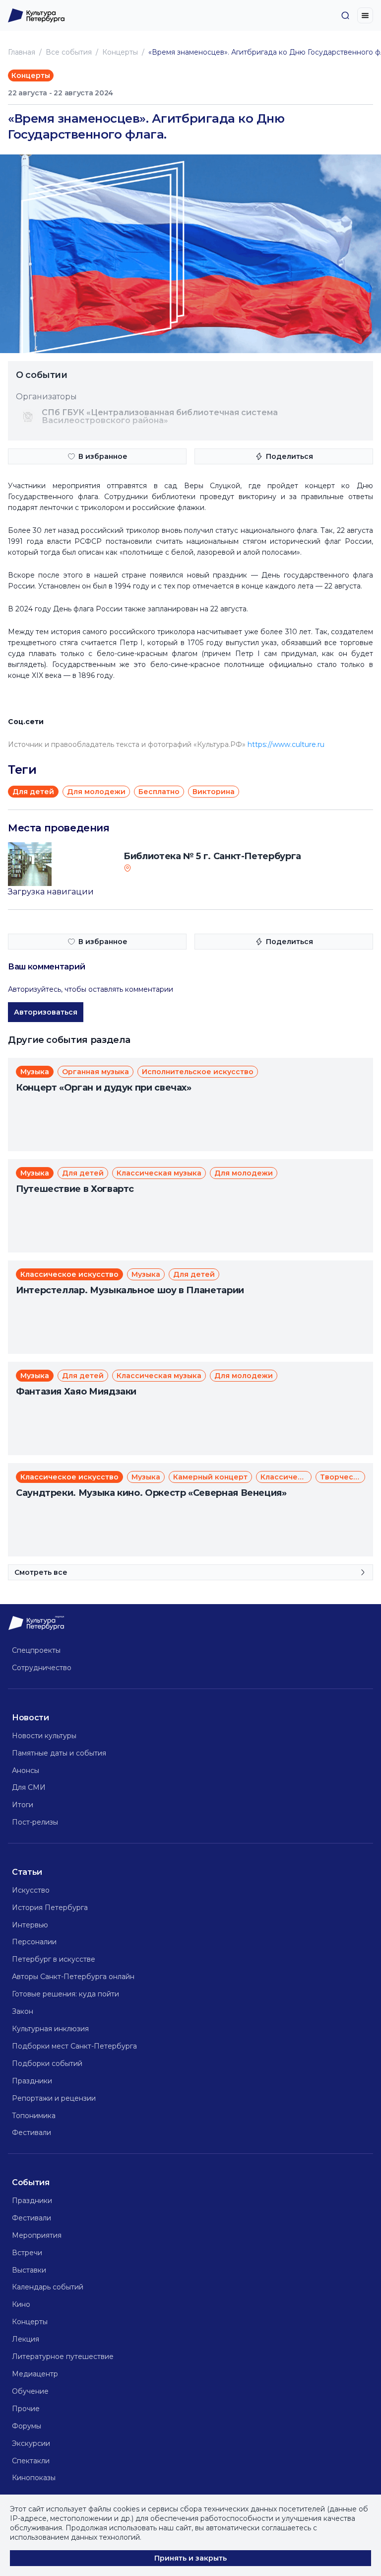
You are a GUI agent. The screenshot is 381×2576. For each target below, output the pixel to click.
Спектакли (31, 2461)
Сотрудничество (42, 1668)
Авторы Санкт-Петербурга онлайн (73, 1977)
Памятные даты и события (59, 1753)
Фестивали (32, 2133)
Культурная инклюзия (50, 2029)
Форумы (27, 2426)
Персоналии (34, 1942)
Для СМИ (29, 1787)
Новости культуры (44, 1736)
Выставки (29, 2270)
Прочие (26, 2409)
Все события (69, 52)
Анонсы (26, 1770)
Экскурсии (31, 2443)
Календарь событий (48, 2287)
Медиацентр (35, 2374)
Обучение (30, 2391)
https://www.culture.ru (286, 744)
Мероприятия (37, 2235)
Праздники (32, 2081)
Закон (23, 2011)
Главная (22, 52)
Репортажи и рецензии (54, 2098)
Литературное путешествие (63, 2356)
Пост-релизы (35, 1822)
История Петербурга (50, 1908)
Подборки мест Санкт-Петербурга (74, 2046)
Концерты (120, 52)
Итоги (23, 1805)
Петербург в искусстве (54, 1959)
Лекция (26, 2339)
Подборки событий (47, 2063)
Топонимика (34, 2116)
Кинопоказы (34, 2478)
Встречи (27, 2253)
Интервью (30, 1925)
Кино (21, 2304)
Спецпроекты (36, 1650)
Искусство (31, 1890)
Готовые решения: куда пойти (65, 1994)
